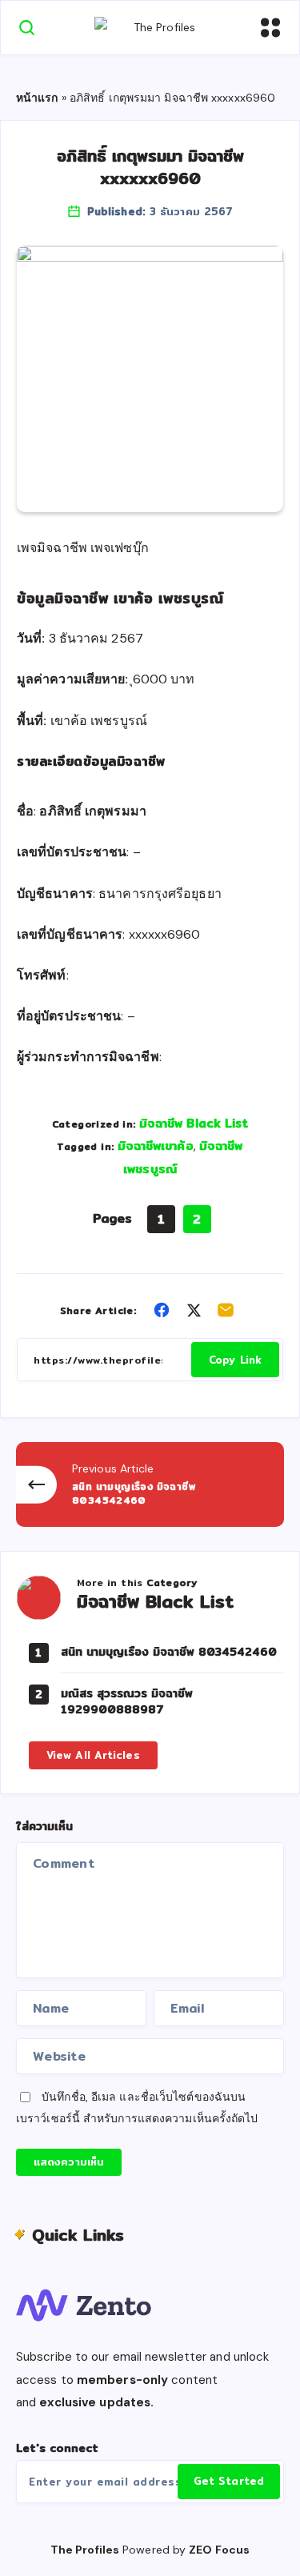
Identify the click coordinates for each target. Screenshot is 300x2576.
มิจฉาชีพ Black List (194, 1123)
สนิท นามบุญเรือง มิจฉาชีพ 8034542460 (169, 1652)
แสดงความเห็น (69, 2161)
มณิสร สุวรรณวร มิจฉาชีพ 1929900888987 (127, 1701)
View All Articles (93, 1755)
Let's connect (57, 2448)
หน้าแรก (37, 98)
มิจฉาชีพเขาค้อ (156, 1146)
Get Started (229, 2481)
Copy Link (235, 1360)
